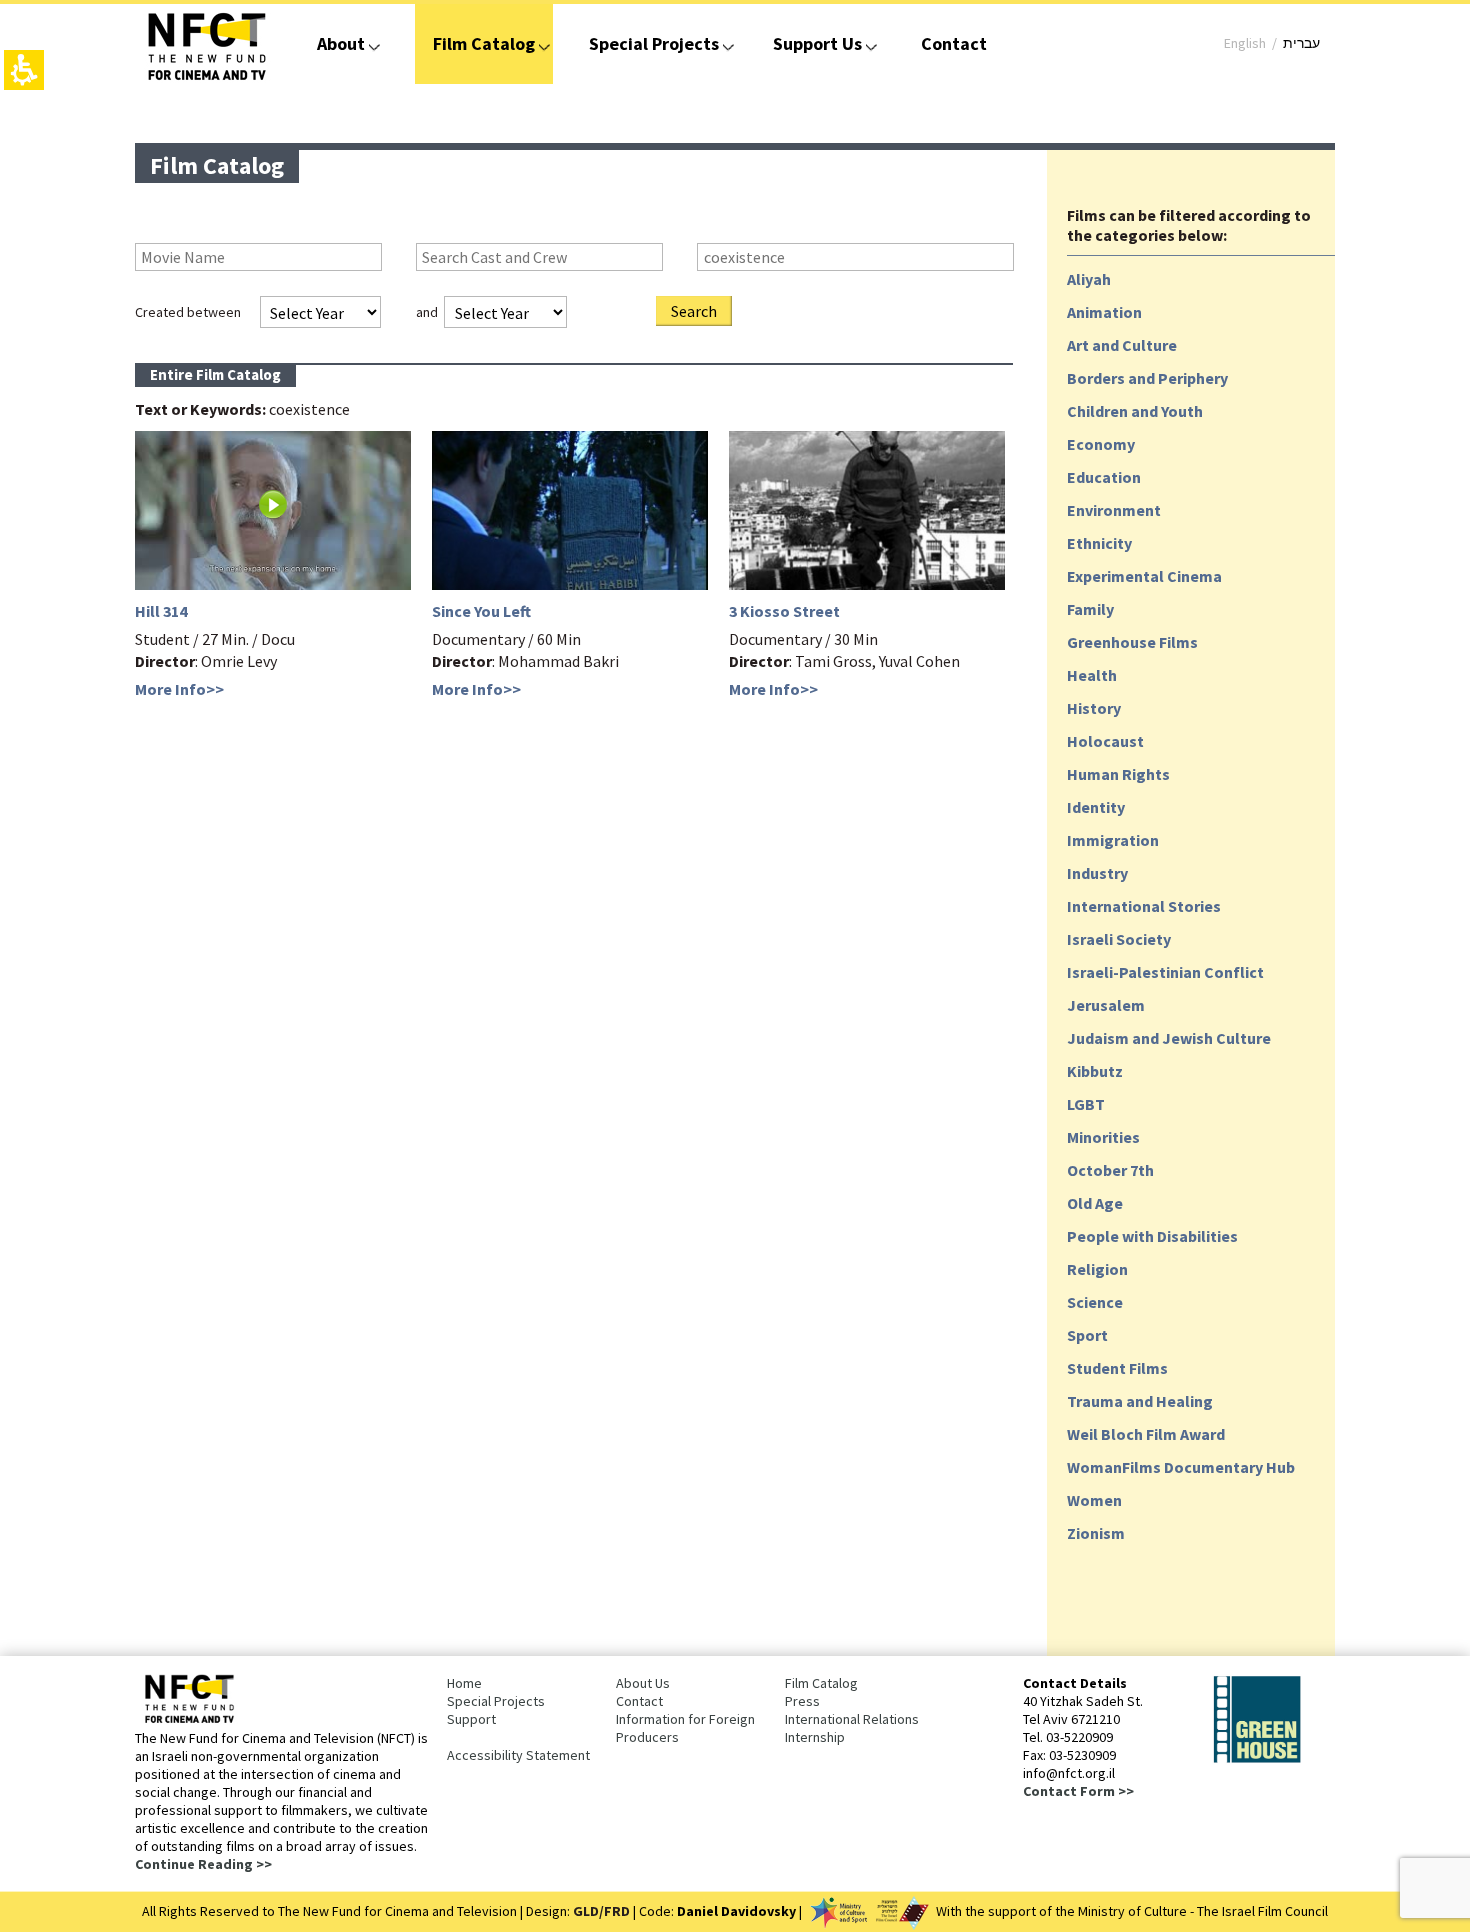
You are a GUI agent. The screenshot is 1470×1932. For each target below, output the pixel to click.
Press (802, 1701)
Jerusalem (1106, 1005)
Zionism (1096, 1533)
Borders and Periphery (1147, 378)
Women (1094, 1500)
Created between (188, 312)
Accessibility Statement (518, 1755)
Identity (1096, 807)
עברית (1301, 43)
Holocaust (1105, 741)
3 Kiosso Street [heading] (784, 611)
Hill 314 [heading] (161, 611)
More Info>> (179, 689)
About (341, 43)
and (427, 312)
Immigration (1113, 840)
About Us (643, 1683)
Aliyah (1089, 279)
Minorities (1103, 1137)
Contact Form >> (1078, 1791)
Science (1095, 1302)
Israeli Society (1119, 939)
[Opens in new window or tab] (1257, 1759)
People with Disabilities (1152, 1236)
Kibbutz (1095, 1071)
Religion (1097, 1269)
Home (464, 1683)
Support (471, 1719)
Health (1092, 675)
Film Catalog (484, 43)
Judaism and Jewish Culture (1169, 1038)
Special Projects (654, 43)
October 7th (1110, 1170)
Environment (1114, 510)
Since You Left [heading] (481, 611)
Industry (1097, 873)
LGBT (1086, 1104)
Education (1104, 477)
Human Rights (1118, 774)
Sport (1087, 1335)
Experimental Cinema (1144, 576)
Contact (954, 43)
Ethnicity (1099, 543)
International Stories (1144, 906)
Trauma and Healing (1140, 1401)
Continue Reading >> (203, 1864)
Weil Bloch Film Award (1146, 1434)
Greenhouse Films (1132, 642)
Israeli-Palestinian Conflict (1165, 972)
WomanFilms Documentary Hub (1181, 1467)
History (1094, 708)
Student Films (1117, 1368)
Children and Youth (1135, 411)
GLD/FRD (601, 1911)
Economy (1101, 444)
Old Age (1095, 1203)
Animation (1104, 312)
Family (1090, 609)
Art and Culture (1122, 345)
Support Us (817, 43)
